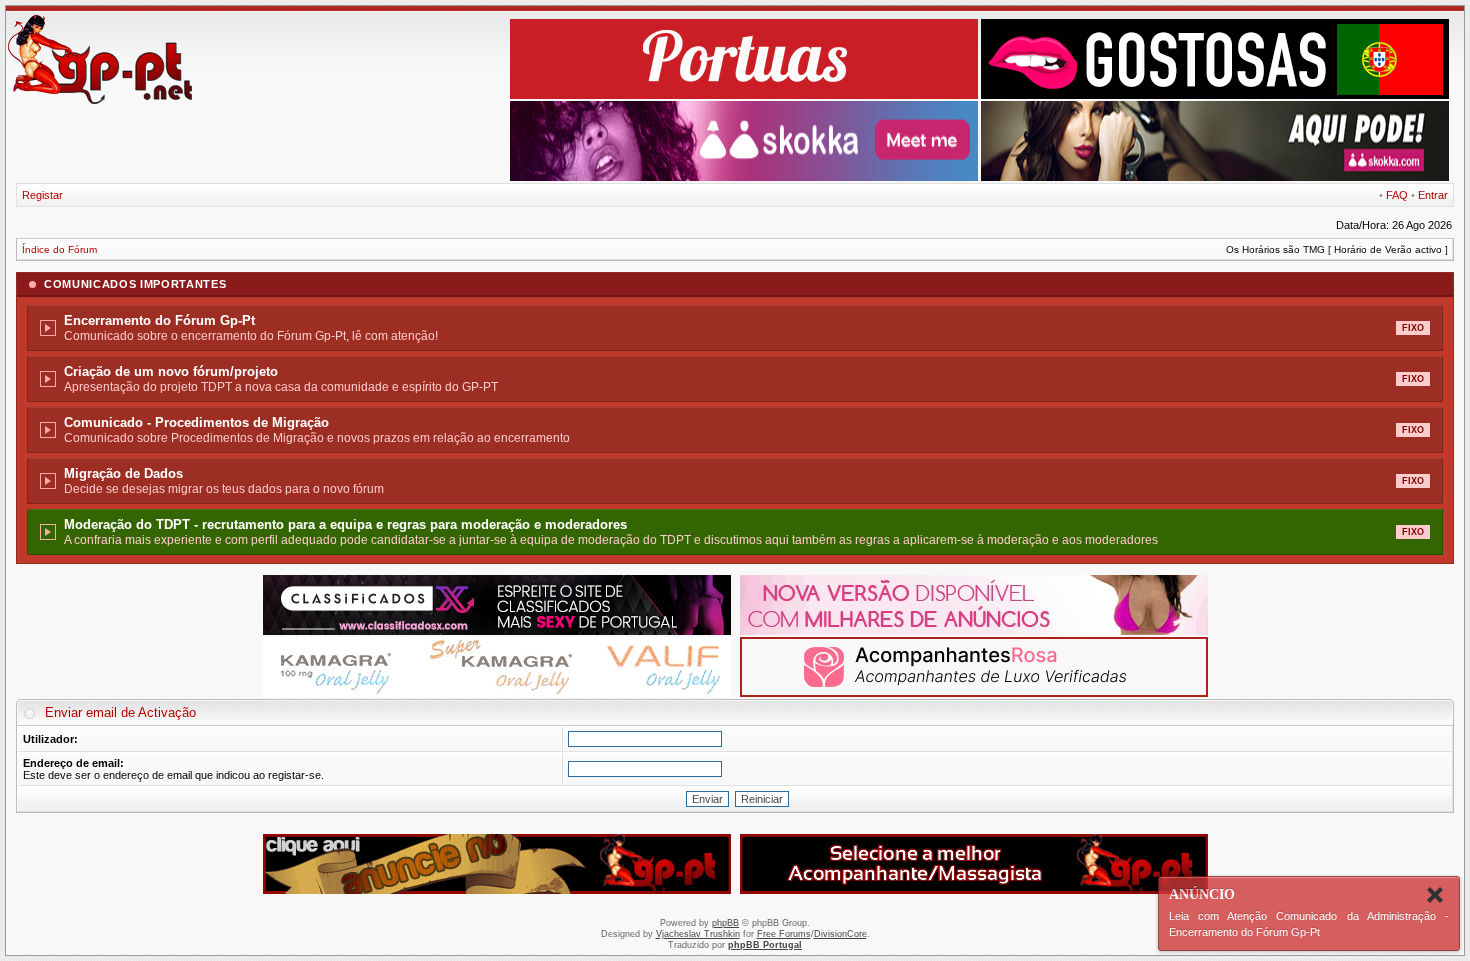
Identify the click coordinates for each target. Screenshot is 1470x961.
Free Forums (784, 934)
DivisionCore (840, 934)
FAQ (1397, 195)
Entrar (1433, 195)
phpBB (725, 923)
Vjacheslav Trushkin (698, 934)
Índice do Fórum (59, 249)
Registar (42, 195)
